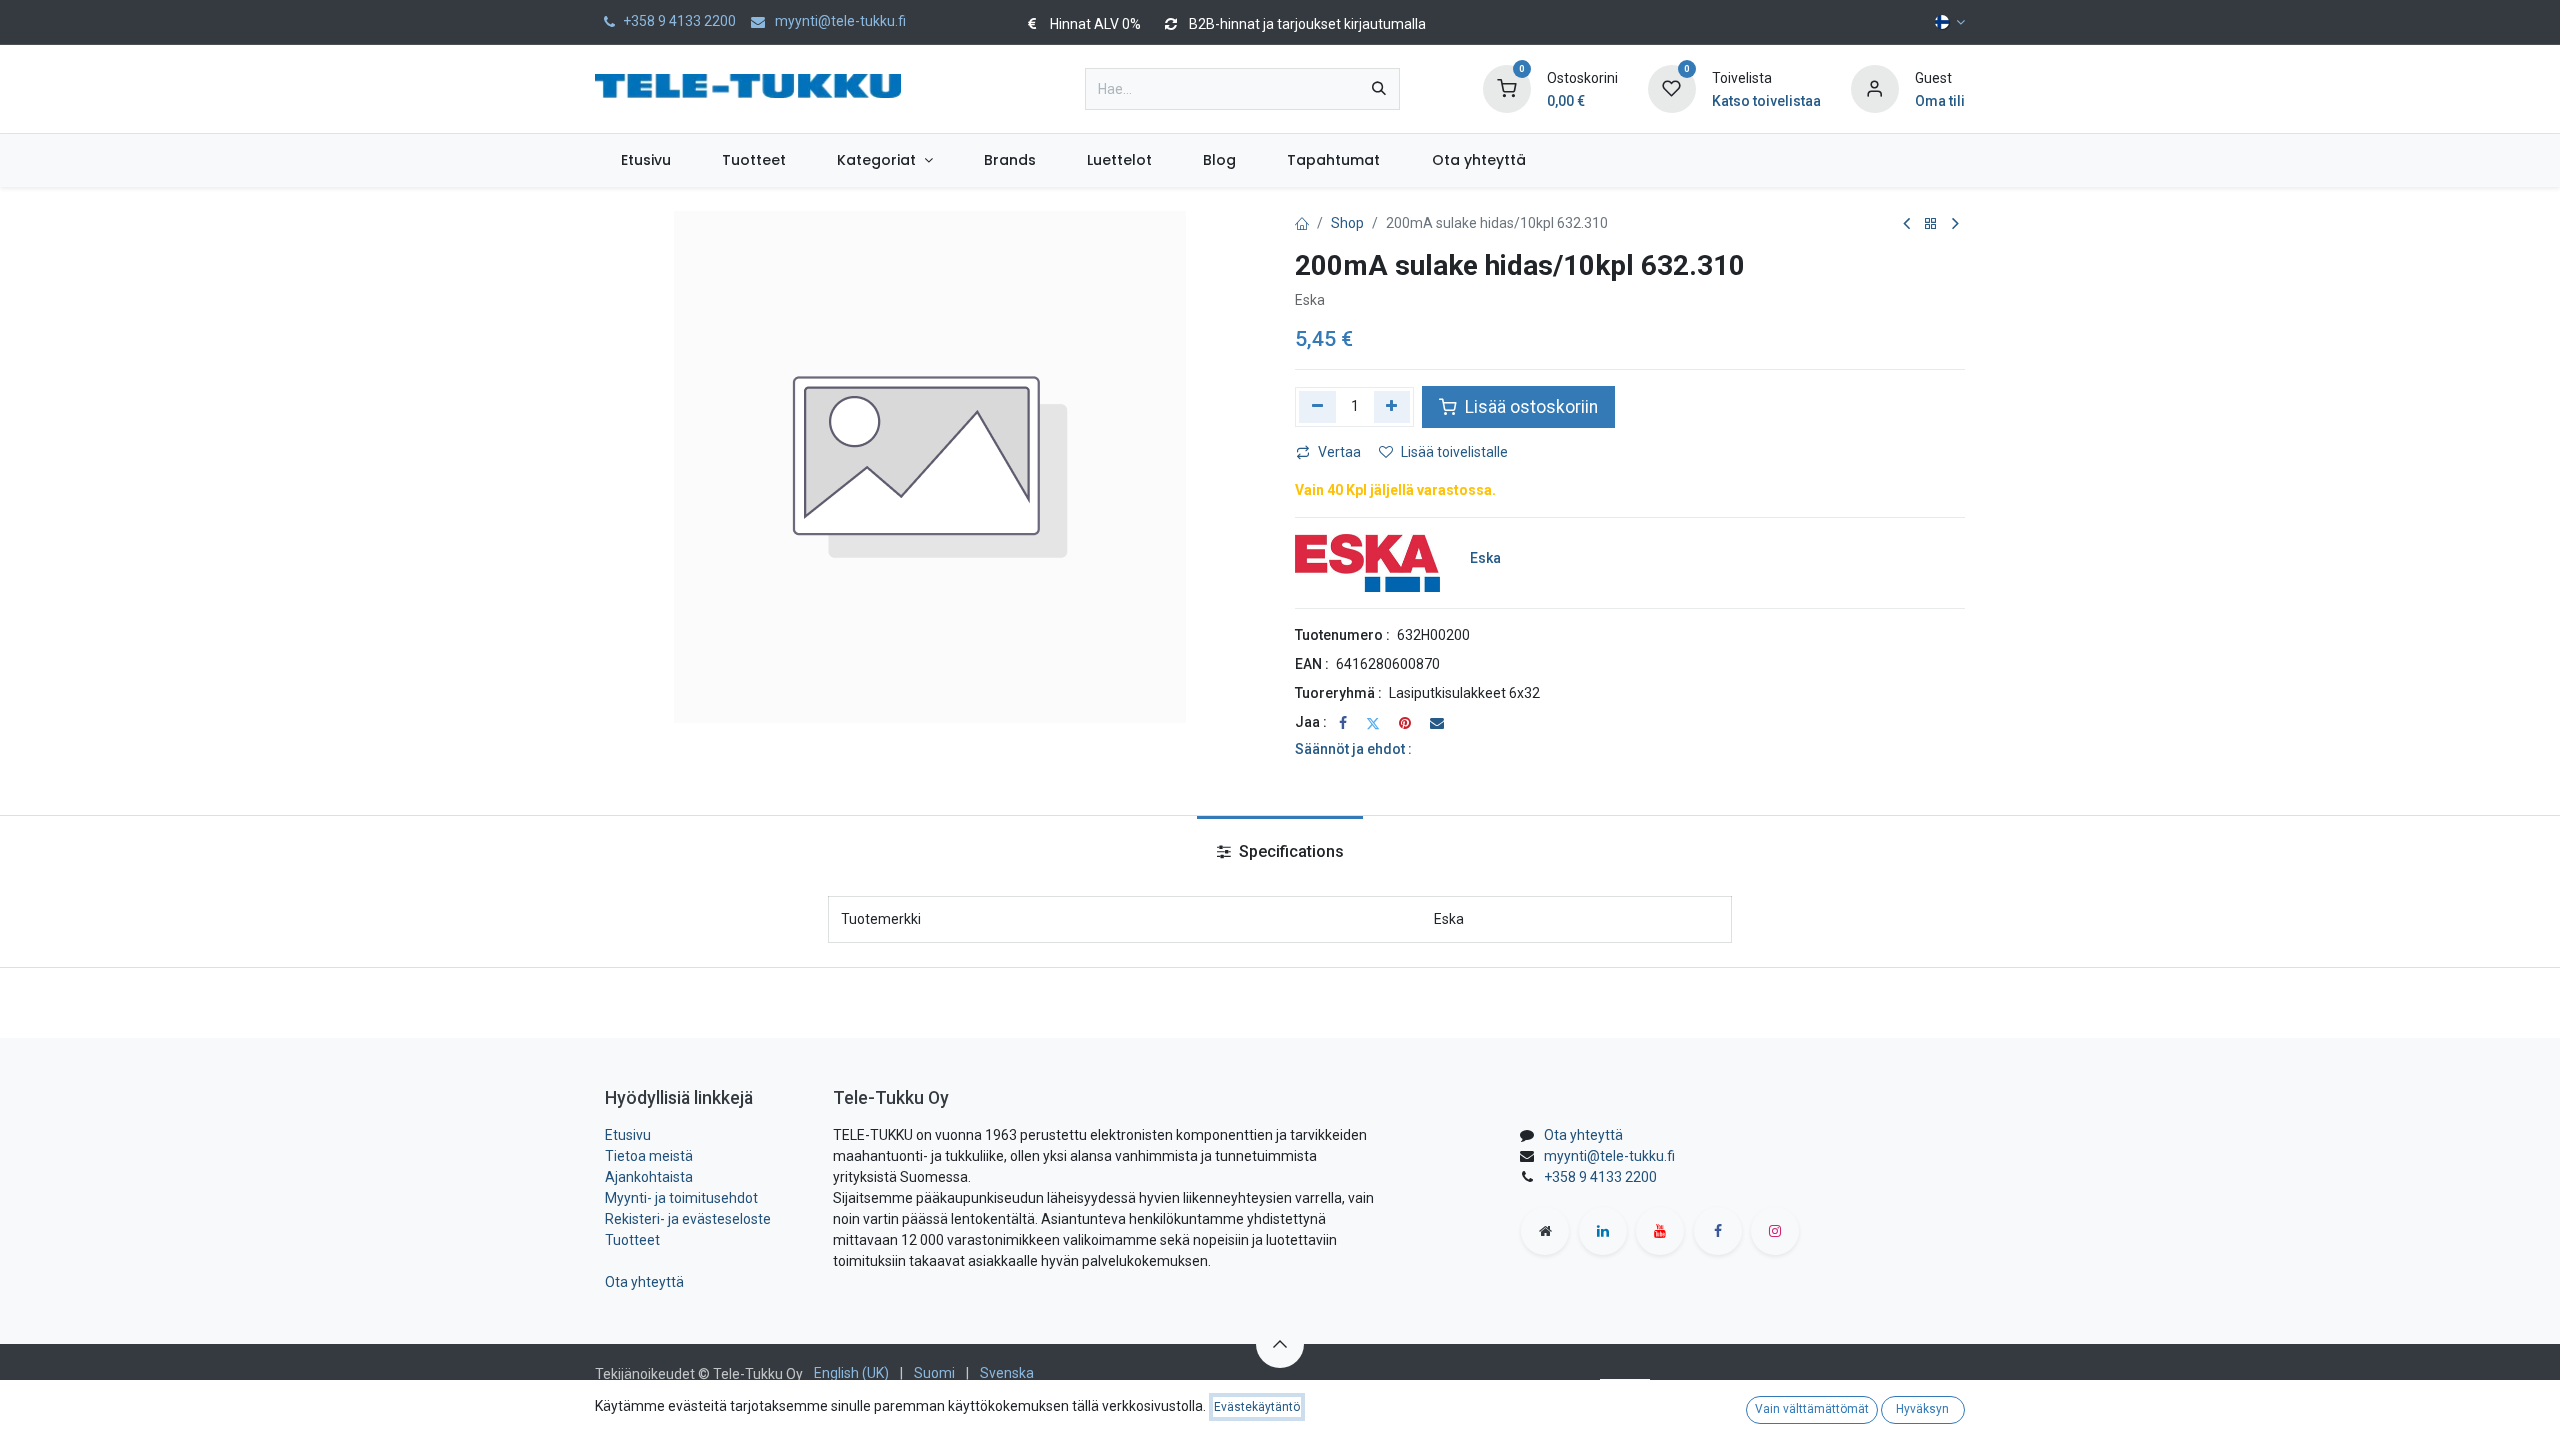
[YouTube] (1660, 1231)
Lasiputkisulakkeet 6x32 (1464, 693)
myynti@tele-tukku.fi (1609, 1156)
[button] (1280, 1344)
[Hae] (1379, 89)
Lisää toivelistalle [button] (1454, 452)
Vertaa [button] (1339, 452)
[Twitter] (1373, 723)
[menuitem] (645, 160)
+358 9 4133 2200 (1600, 1177)
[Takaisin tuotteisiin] (1931, 224)
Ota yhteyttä (644, 1282)
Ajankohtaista (649, 1177)
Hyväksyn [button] (1922, 1409)
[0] (1507, 88)
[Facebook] (1343, 723)
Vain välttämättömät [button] (1812, 1409)
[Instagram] (1775, 1231)
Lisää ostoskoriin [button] (1529, 407)
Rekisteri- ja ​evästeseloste (688, 1219)
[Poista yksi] (1317, 407)
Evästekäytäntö (1257, 1407)
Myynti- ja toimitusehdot (681, 1198)
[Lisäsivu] (1545, 1231)
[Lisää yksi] (1392, 407)
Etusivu (628, 1135)
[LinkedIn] (1603, 1231)
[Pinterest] (1405, 723)
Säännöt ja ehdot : (1353, 749)
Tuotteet (632, 1240)
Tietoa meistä (649, 1156)
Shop (1347, 223)
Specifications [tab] (1289, 851)
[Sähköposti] (1437, 723)
